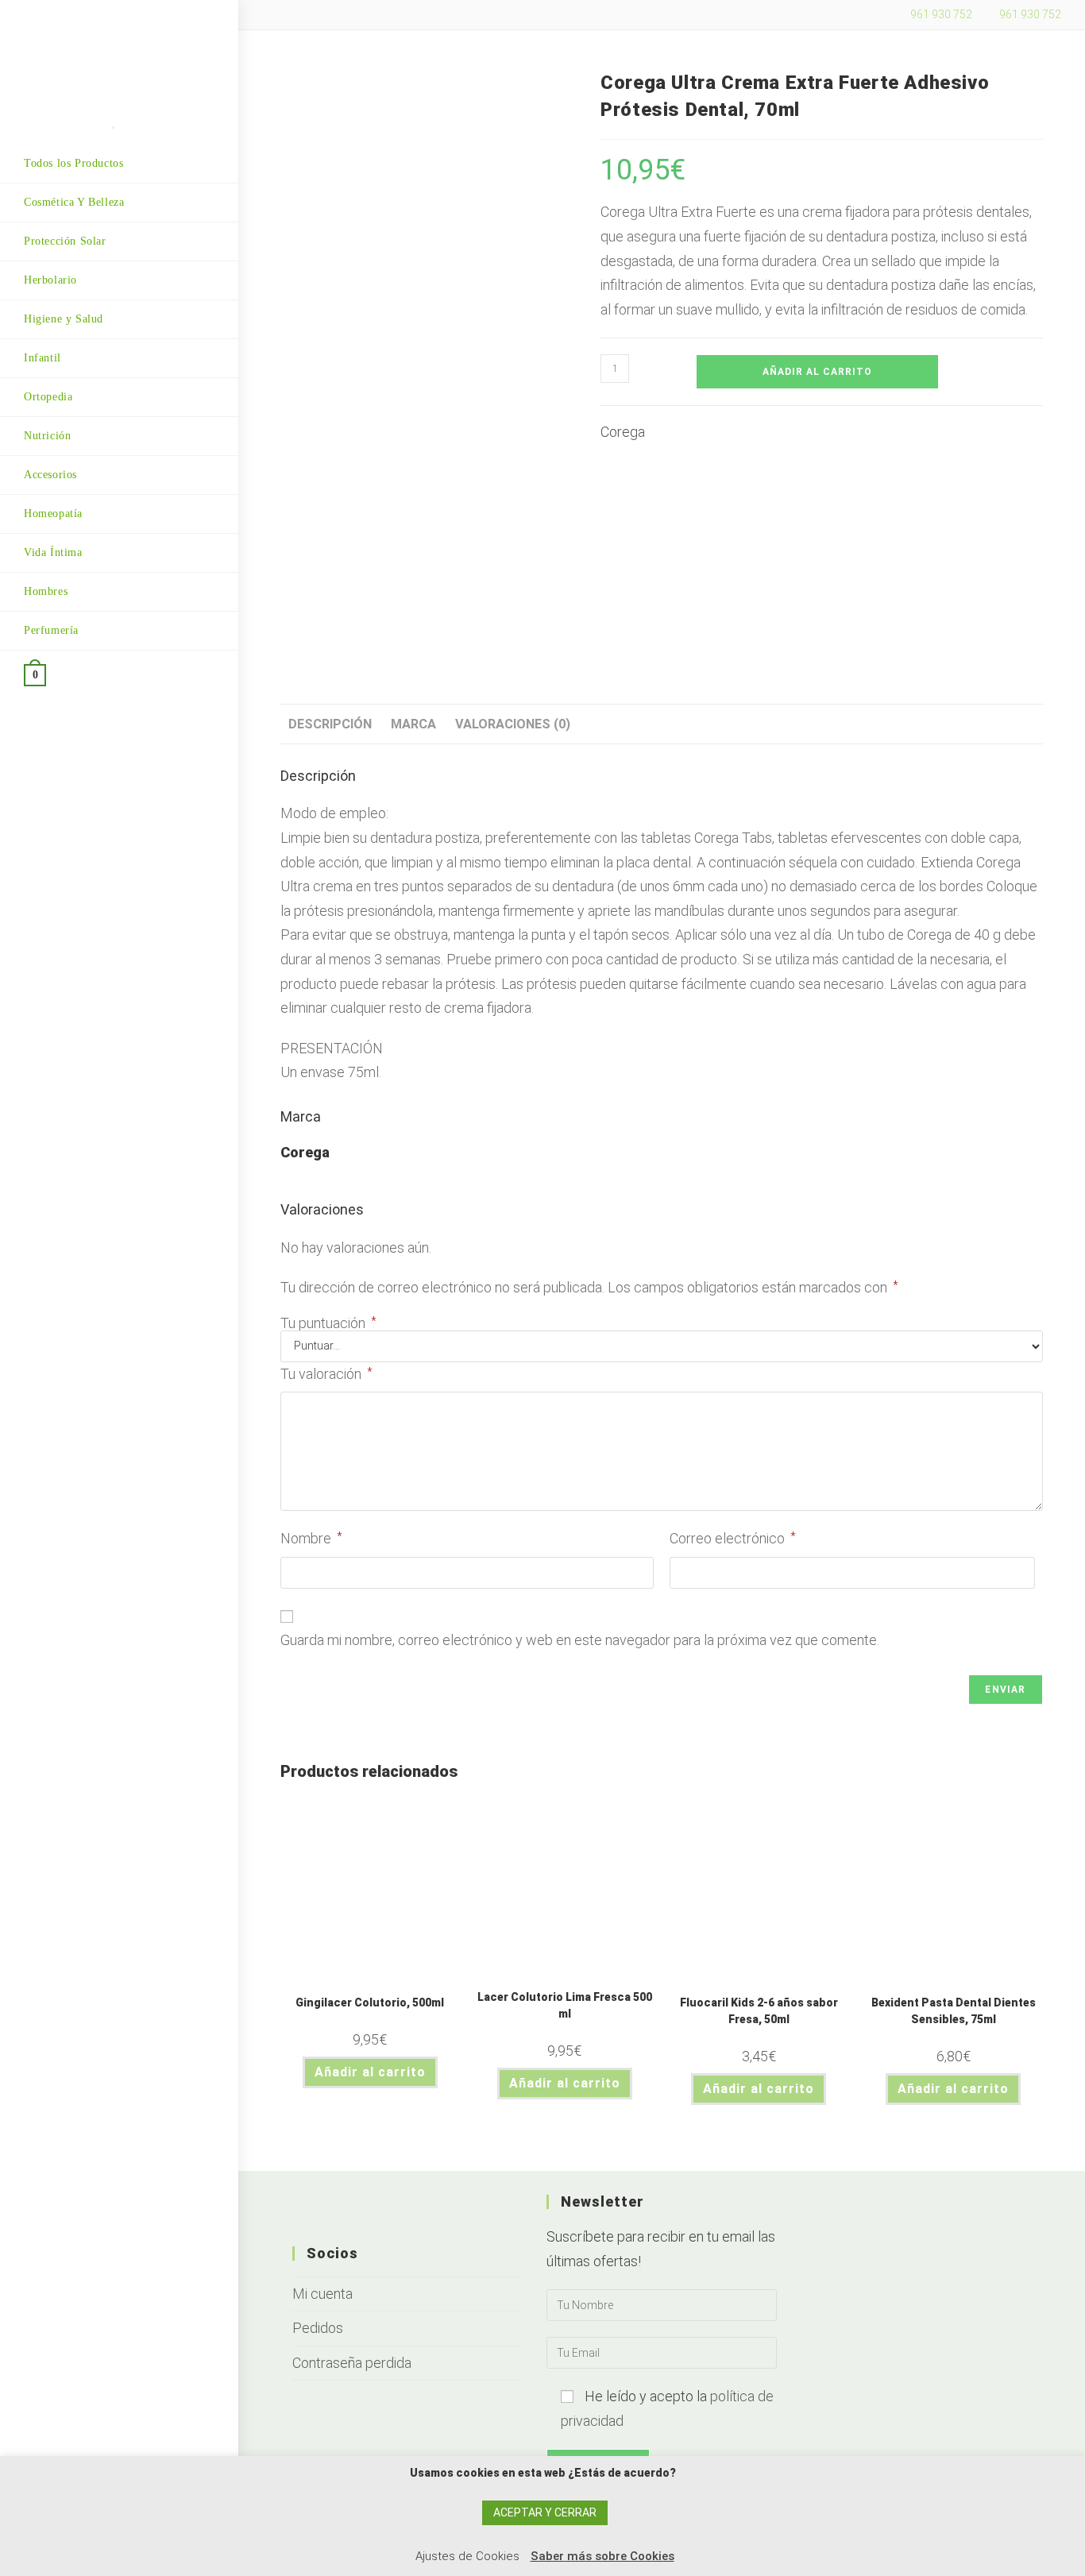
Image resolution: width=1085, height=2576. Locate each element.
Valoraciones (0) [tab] (513, 724)
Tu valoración (326, 1374)
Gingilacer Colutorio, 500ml (370, 2002)
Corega (623, 432)
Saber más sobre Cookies (602, 2556)
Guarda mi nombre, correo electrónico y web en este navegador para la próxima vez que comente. (580, 1640)
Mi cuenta (322, 2294)
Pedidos (318, 2328)
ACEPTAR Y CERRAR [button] (545, 2512)
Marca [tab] (413, 724)
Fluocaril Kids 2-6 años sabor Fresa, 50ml (759, 2011)
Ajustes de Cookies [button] (467, 2556)
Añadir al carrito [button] (370, 2072)
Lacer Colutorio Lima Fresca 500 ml (565, 2005)
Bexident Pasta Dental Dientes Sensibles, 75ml (954, 2011)
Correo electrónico (733, 1538)
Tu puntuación (328, 1323)
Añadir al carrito (817, 372)
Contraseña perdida (352, 2363)
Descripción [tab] (330, 724)
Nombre (311, 1538)
